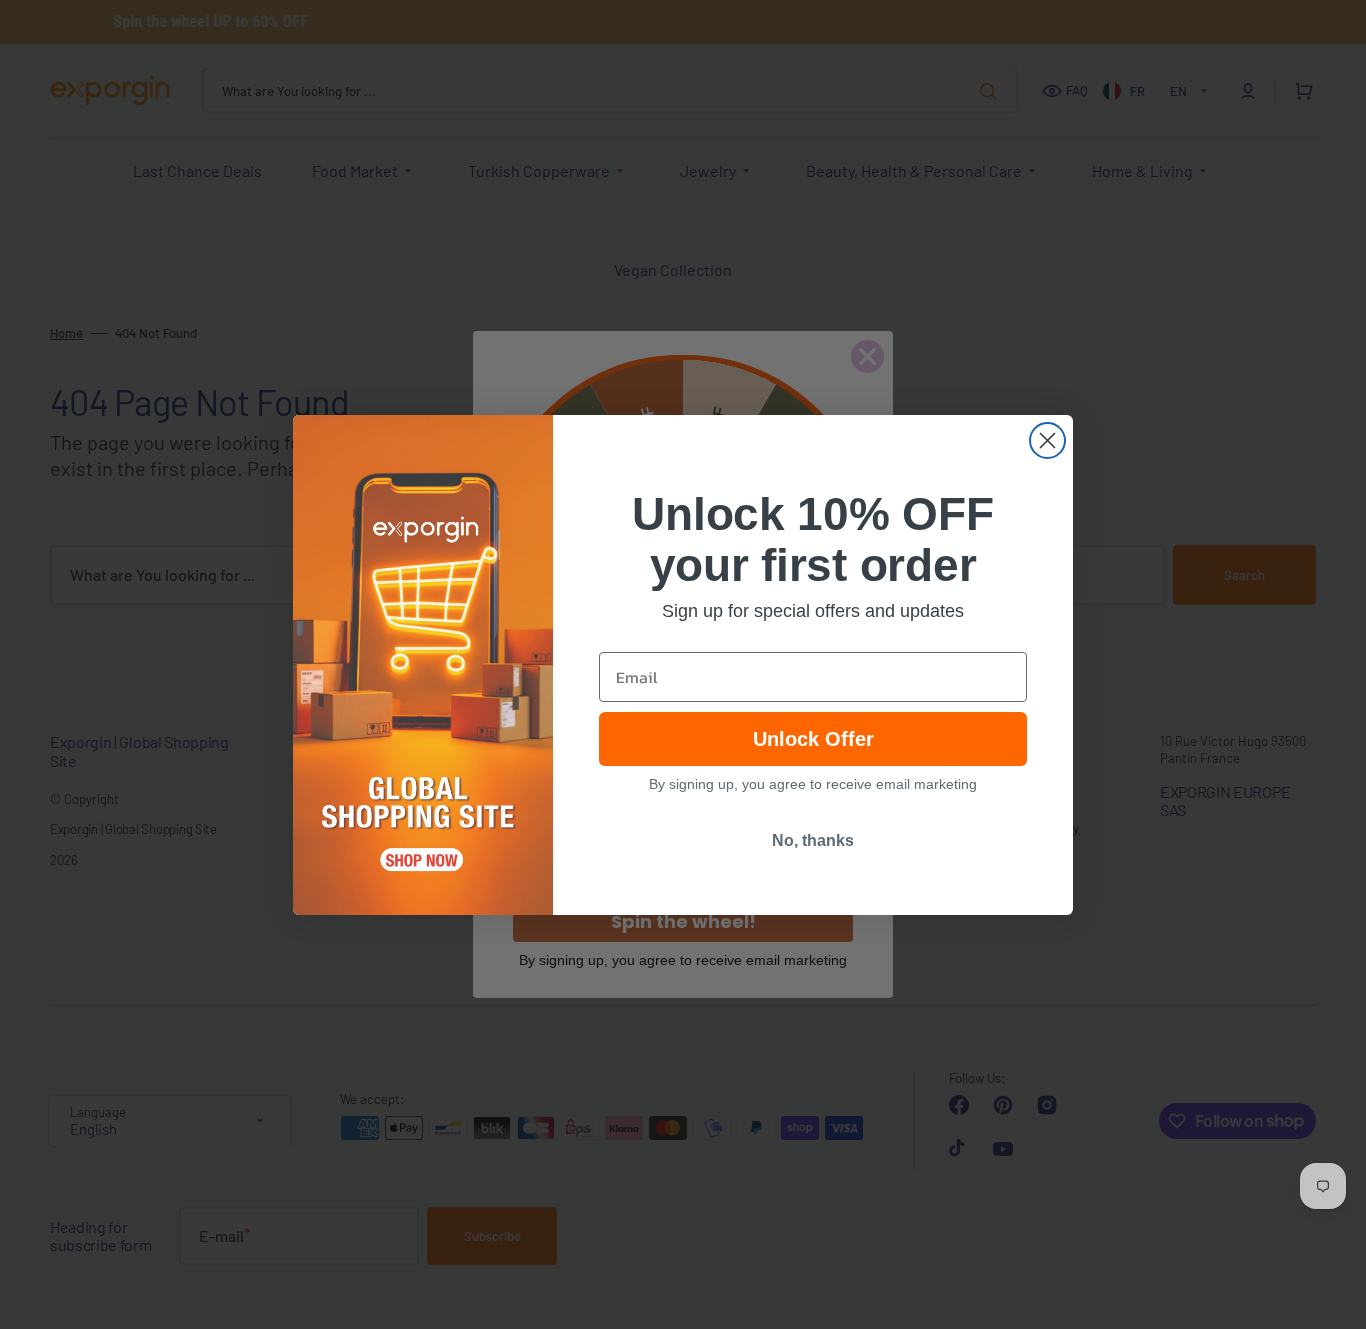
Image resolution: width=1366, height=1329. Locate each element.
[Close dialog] (1047, 440)
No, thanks (813, 840)
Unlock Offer (813, 739)
